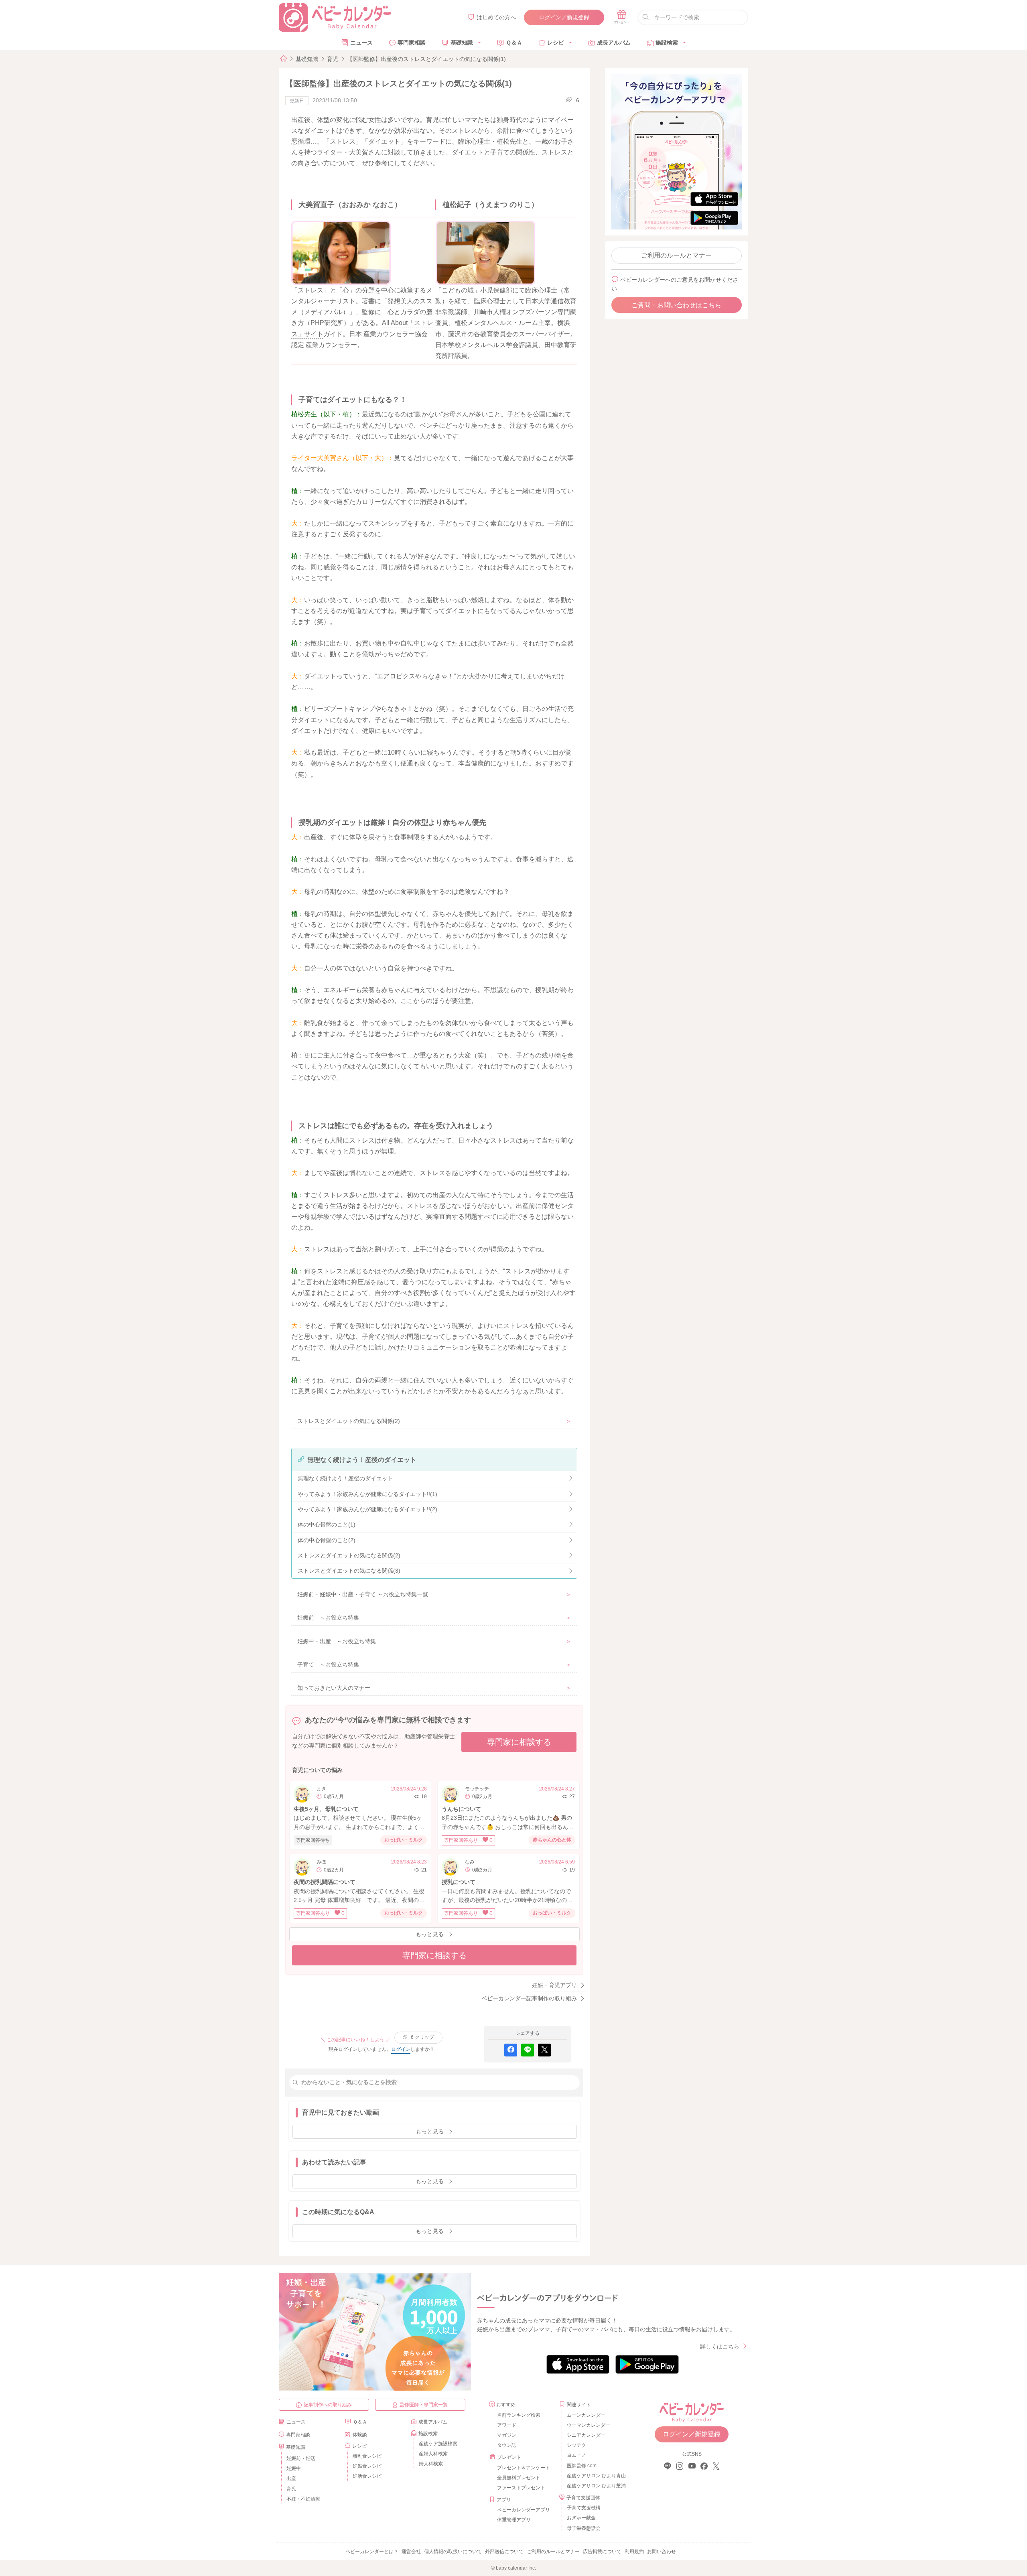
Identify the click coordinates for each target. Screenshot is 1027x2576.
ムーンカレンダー (586, 2415)
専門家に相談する (519, 1742)
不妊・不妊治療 (303, 2499)
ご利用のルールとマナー (676, 255)
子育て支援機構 (584, 2508)
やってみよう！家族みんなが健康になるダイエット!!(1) (367, 1494)
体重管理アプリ (514, 2520)
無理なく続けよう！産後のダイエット (345, 1478)
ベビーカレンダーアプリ (524, 2510)
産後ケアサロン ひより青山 (595, 2476)
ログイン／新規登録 (564, 17)
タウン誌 (507, 2445)
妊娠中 (294, 2468)
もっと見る (430, 1934)
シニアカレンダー (586, 2435)
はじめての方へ (496, 17)
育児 (333, 59)
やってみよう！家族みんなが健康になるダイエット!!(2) (367, 1509)
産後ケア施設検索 (438, 2444)
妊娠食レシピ (367, 2466)
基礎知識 (462, 43)
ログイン (401, 2049)
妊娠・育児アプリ (554, 1985)
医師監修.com (582, 2466)
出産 (291, 2479)
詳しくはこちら (720, 2347)
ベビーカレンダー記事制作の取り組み (529, 1998)
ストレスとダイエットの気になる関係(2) (349, 1421)
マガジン (507, 2435)
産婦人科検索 (433, 2454)
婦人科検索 (431, 2464)
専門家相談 (412, 43)
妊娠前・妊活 (301, 2458)
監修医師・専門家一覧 (424, 2405)
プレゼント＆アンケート (524, 2468)
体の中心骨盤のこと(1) (327, 1524)
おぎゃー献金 (581, 2518)
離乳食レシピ (367, 2456)
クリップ (422, 2037)
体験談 (360, 2435)
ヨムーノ (576, 2455)
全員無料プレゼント (519, 2478)
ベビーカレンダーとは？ (372, 2552)
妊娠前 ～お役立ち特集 (328, 1618)
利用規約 (634, 2552)
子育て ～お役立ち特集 (328, 1665)
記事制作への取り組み (328, 2405)
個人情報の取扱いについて (453, 2552)
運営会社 (411, 2552)
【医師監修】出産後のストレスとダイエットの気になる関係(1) (426, 59)
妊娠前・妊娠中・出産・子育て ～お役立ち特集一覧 (363, 1594)
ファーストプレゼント (521, 2488)
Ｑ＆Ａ (514, 43)
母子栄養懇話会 (584, 2528)
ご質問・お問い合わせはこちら (676, 305)
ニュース (361, 43)
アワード (507, 2425)
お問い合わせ (662, 2552)
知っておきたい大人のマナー (334, 1688)
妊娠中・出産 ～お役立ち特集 (337, 1641)
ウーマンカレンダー (589, 2425)
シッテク (576, 2445)
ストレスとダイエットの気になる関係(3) (349, 1571)
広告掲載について (602, 2552)
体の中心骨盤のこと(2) (327, 1540)
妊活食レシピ (367, 2476)
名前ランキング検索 (519, 2415)
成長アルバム (614, 43)
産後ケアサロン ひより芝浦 (595, 2486)
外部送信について (504, 2552)
